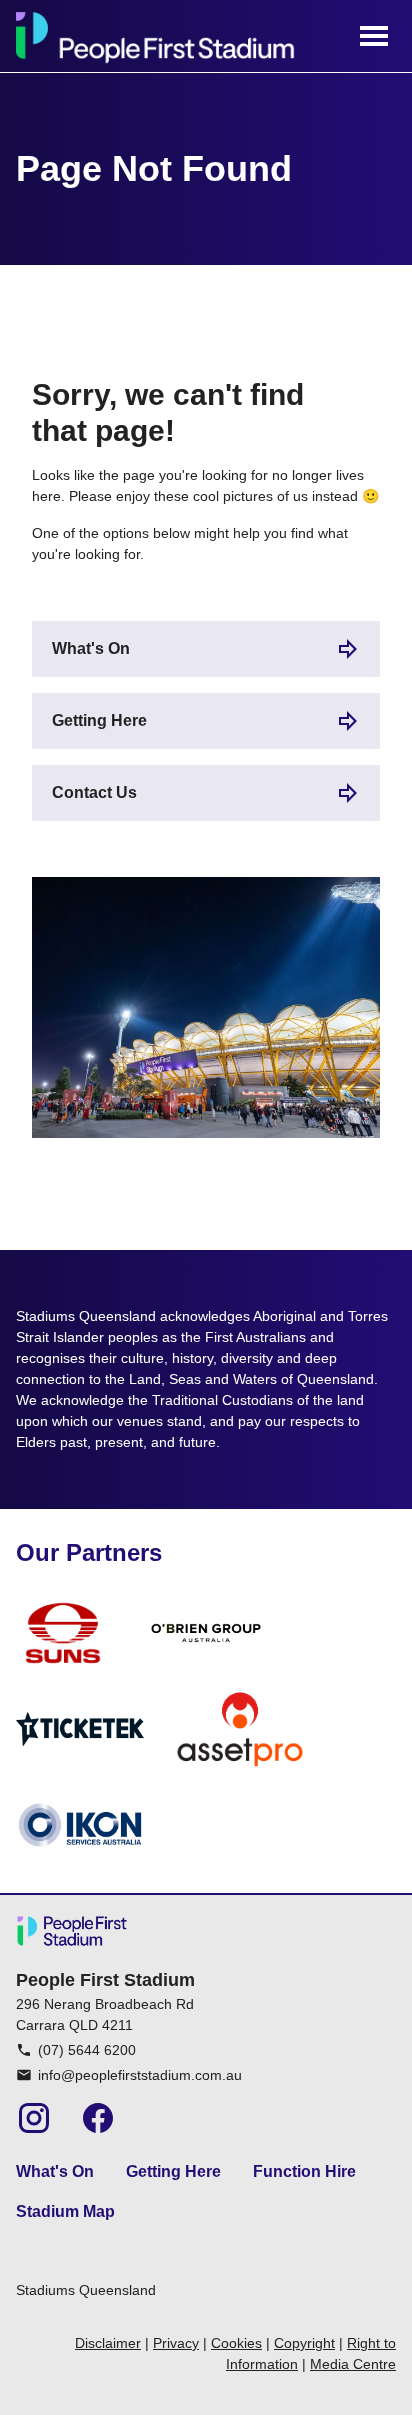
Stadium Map (65, 2211)
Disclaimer (108, 2343)
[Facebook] (98, 2118)
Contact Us (94, 792)
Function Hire (304, 2171)
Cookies (236, 2343)
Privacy (176, 2343)
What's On (91, 648)
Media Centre (353, 2364)
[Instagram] (34, 2118)
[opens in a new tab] (63, 1633)
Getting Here (99, 720)
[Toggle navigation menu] (374, 36)
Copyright (304, 2343)
